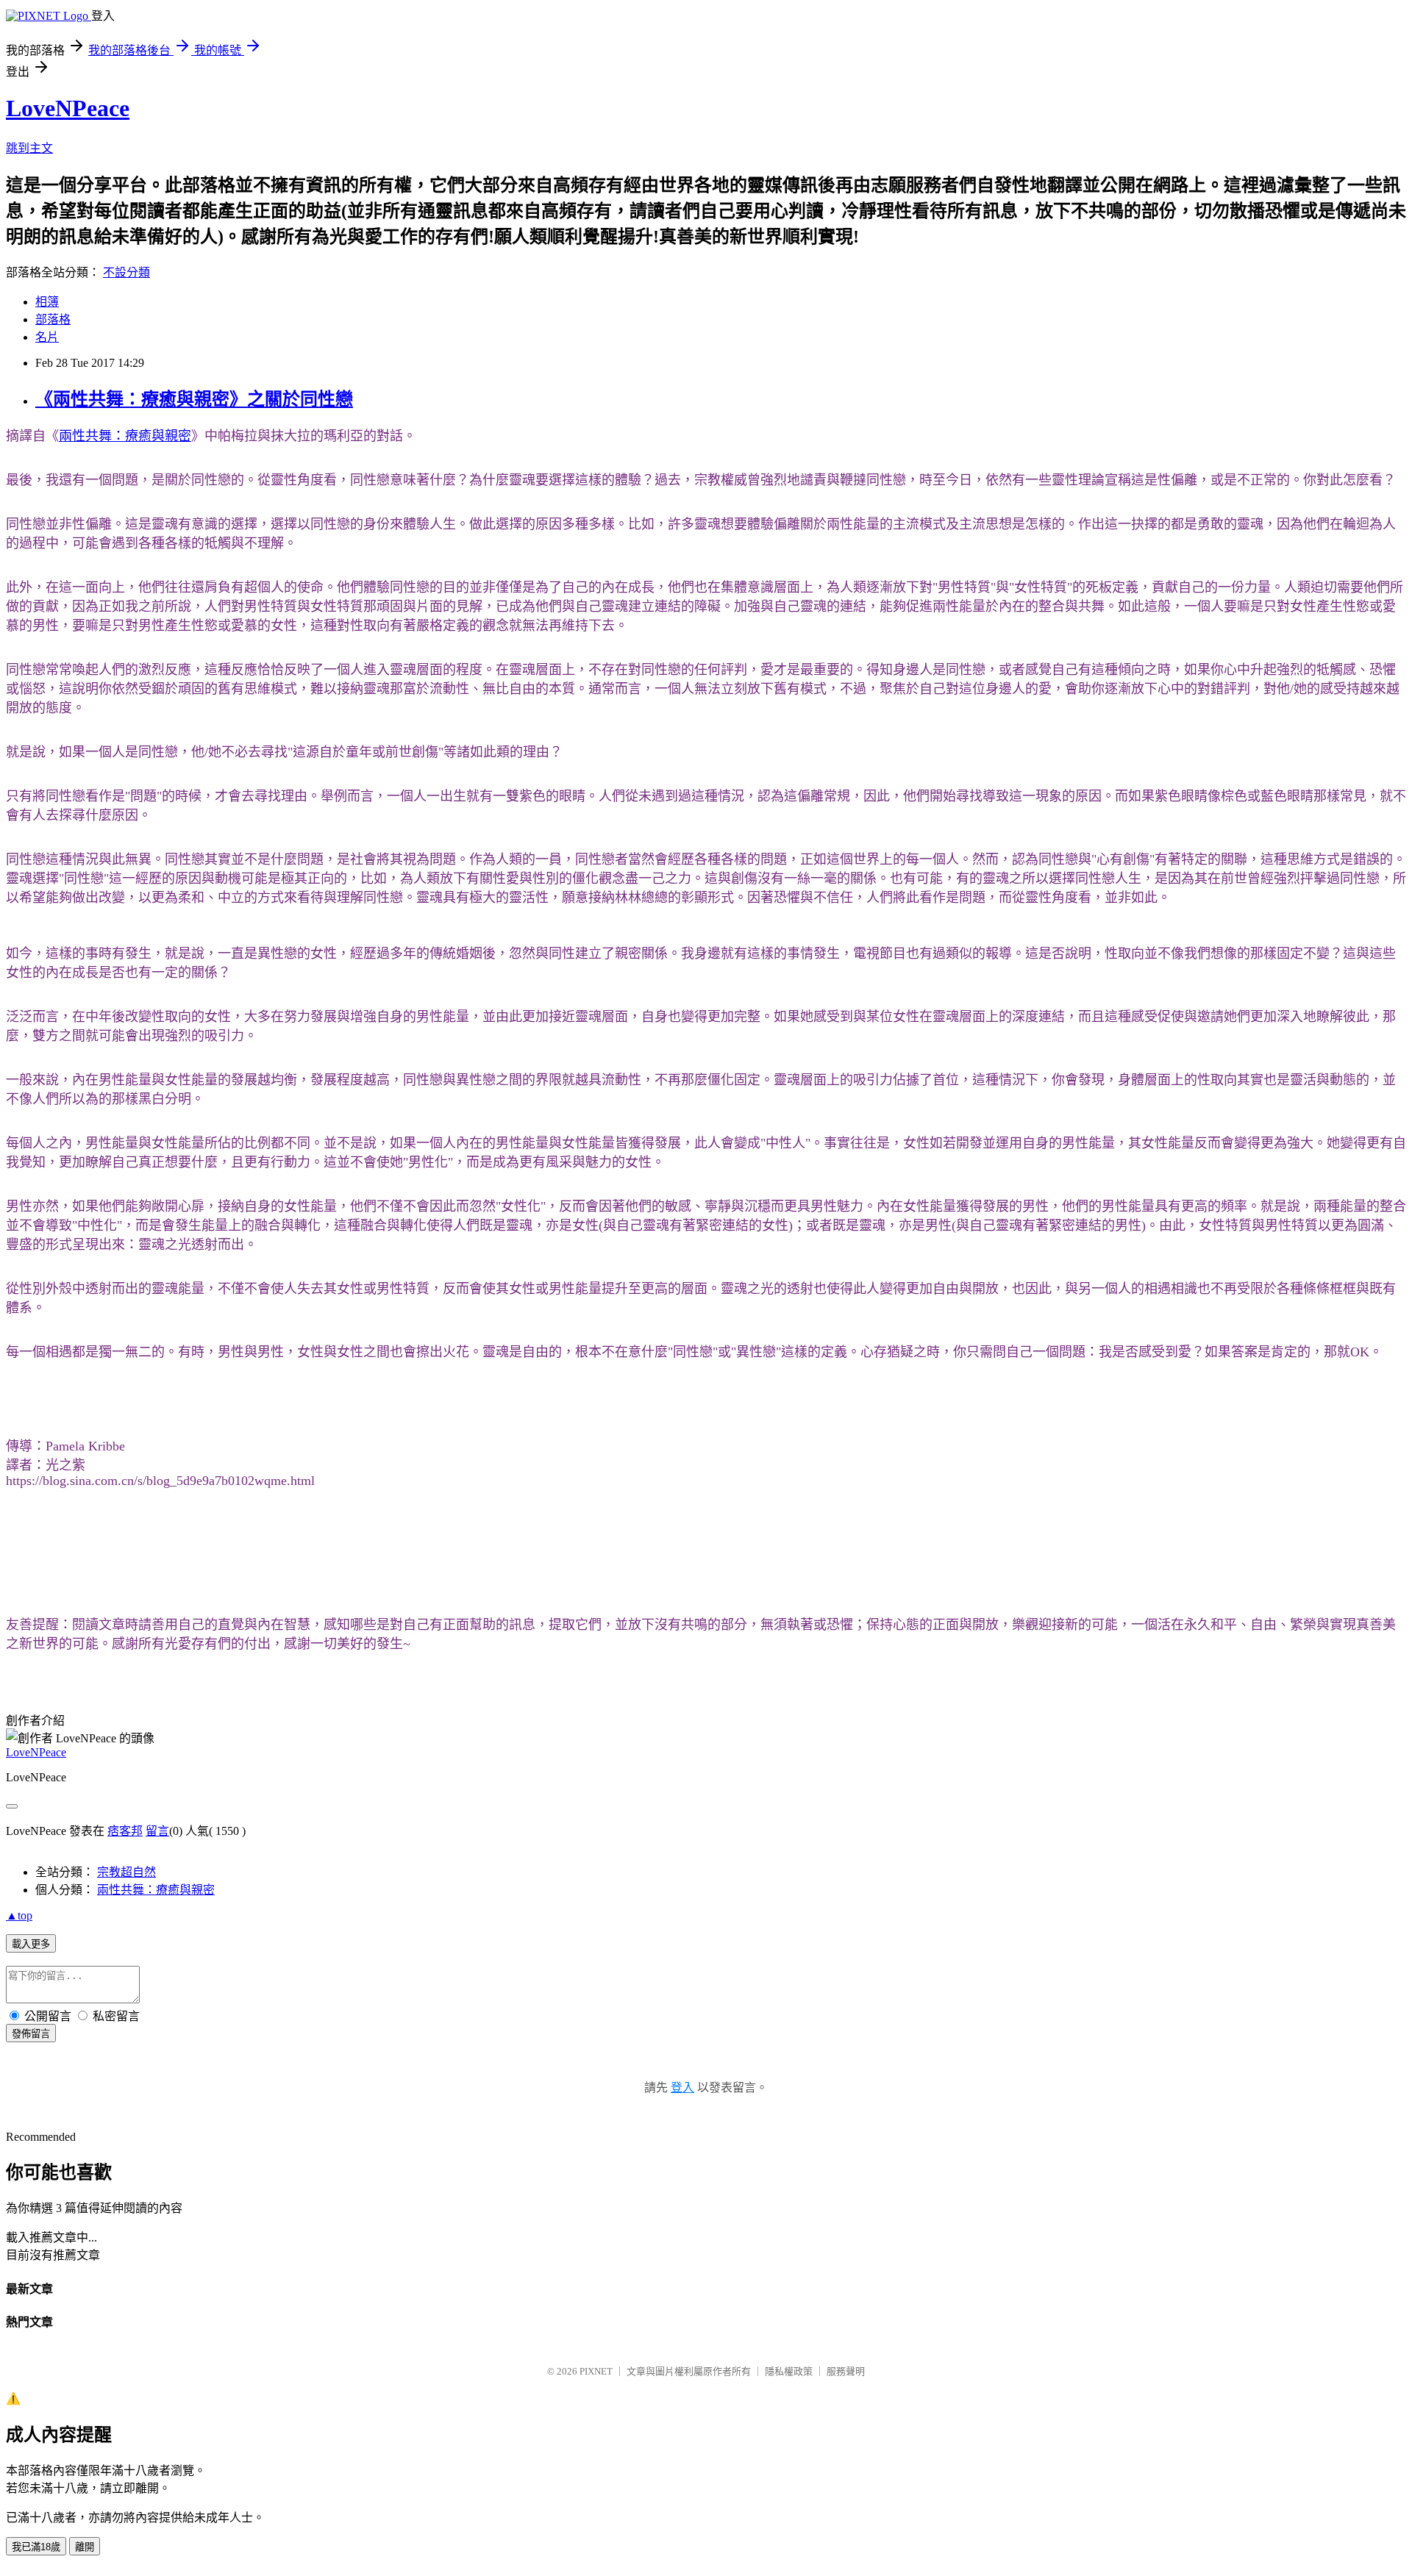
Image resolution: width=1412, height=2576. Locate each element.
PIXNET (596, 2371)
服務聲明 (846, 2371)
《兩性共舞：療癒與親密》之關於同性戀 (194, 399)
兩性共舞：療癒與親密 (125, 436)
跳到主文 (29, 148)
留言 (157, 1831)
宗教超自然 (126, 1872)
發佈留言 (31, 2034)
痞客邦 (125, 1831)
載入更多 (31, 1944)
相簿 (47, 302)
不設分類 (126, 272)
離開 (85, 2547)
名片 (47, 337)
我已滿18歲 (36, 2547)
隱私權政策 (789, 2371)
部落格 (53, 319)
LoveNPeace (68, 108)
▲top (19, 1915)
